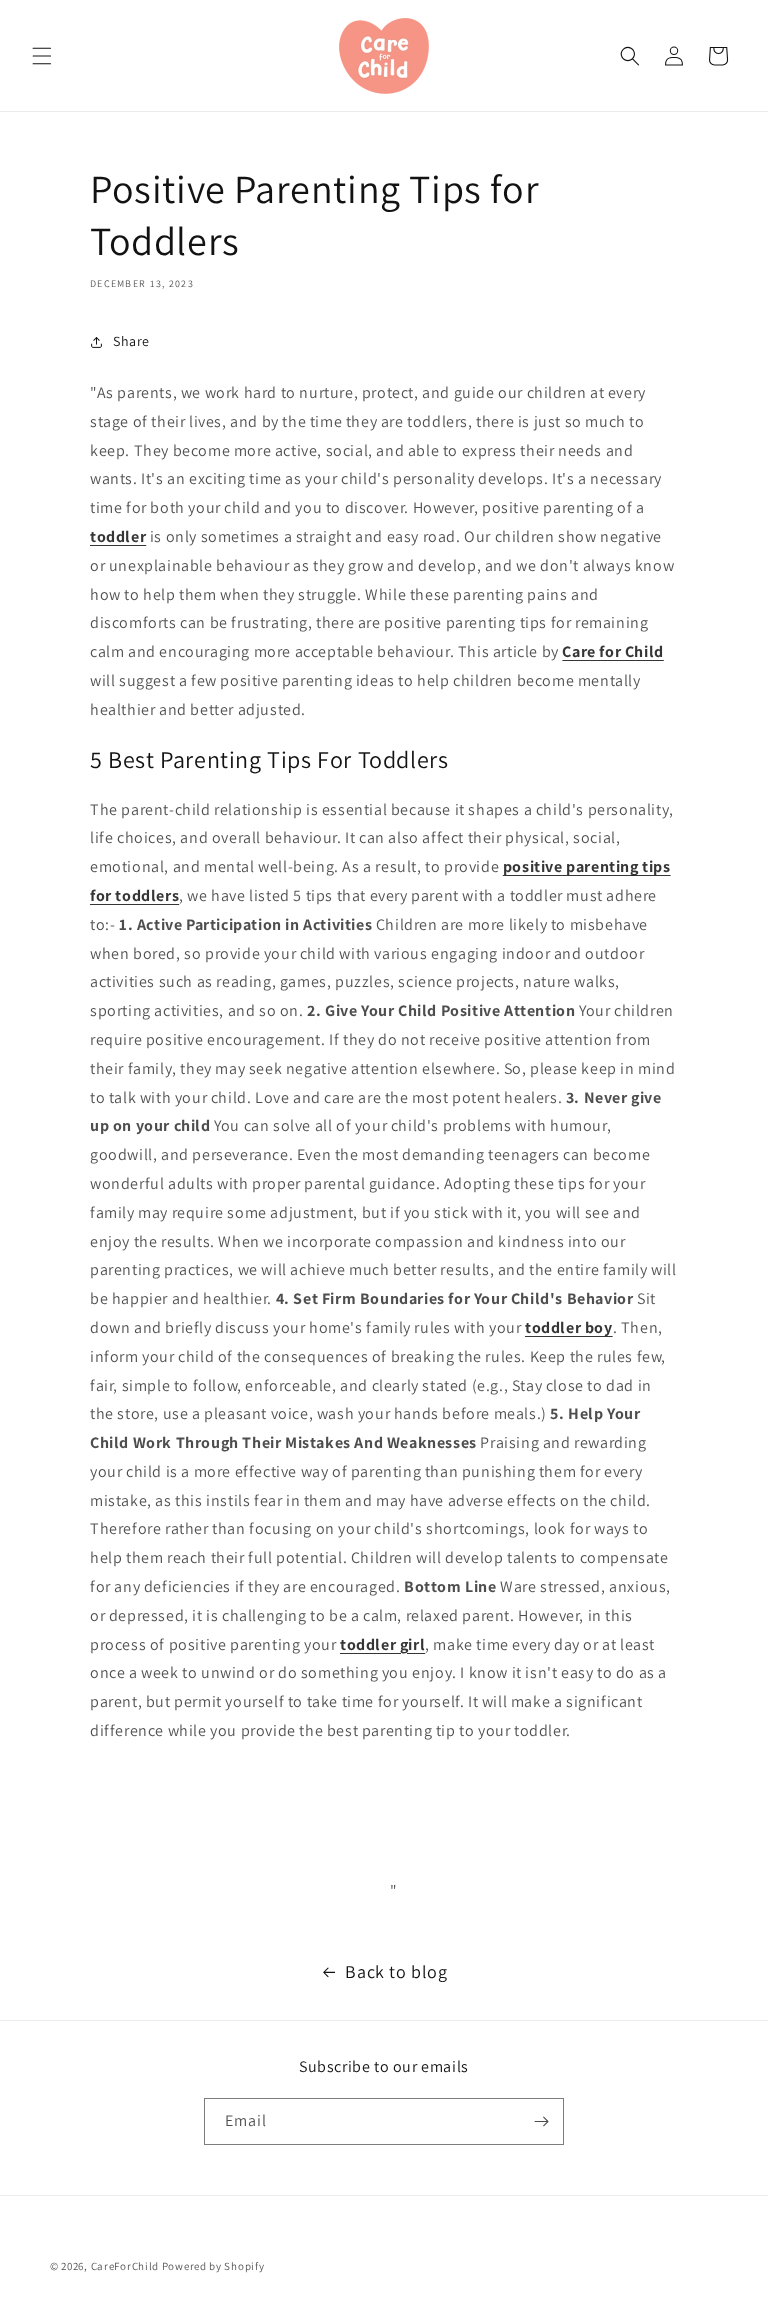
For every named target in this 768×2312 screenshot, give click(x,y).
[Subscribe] (541, 2121)
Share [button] (131, 341)
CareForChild (125, 2266)
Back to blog (396, 1971)
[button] (42, 56)
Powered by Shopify (213, 2266)
